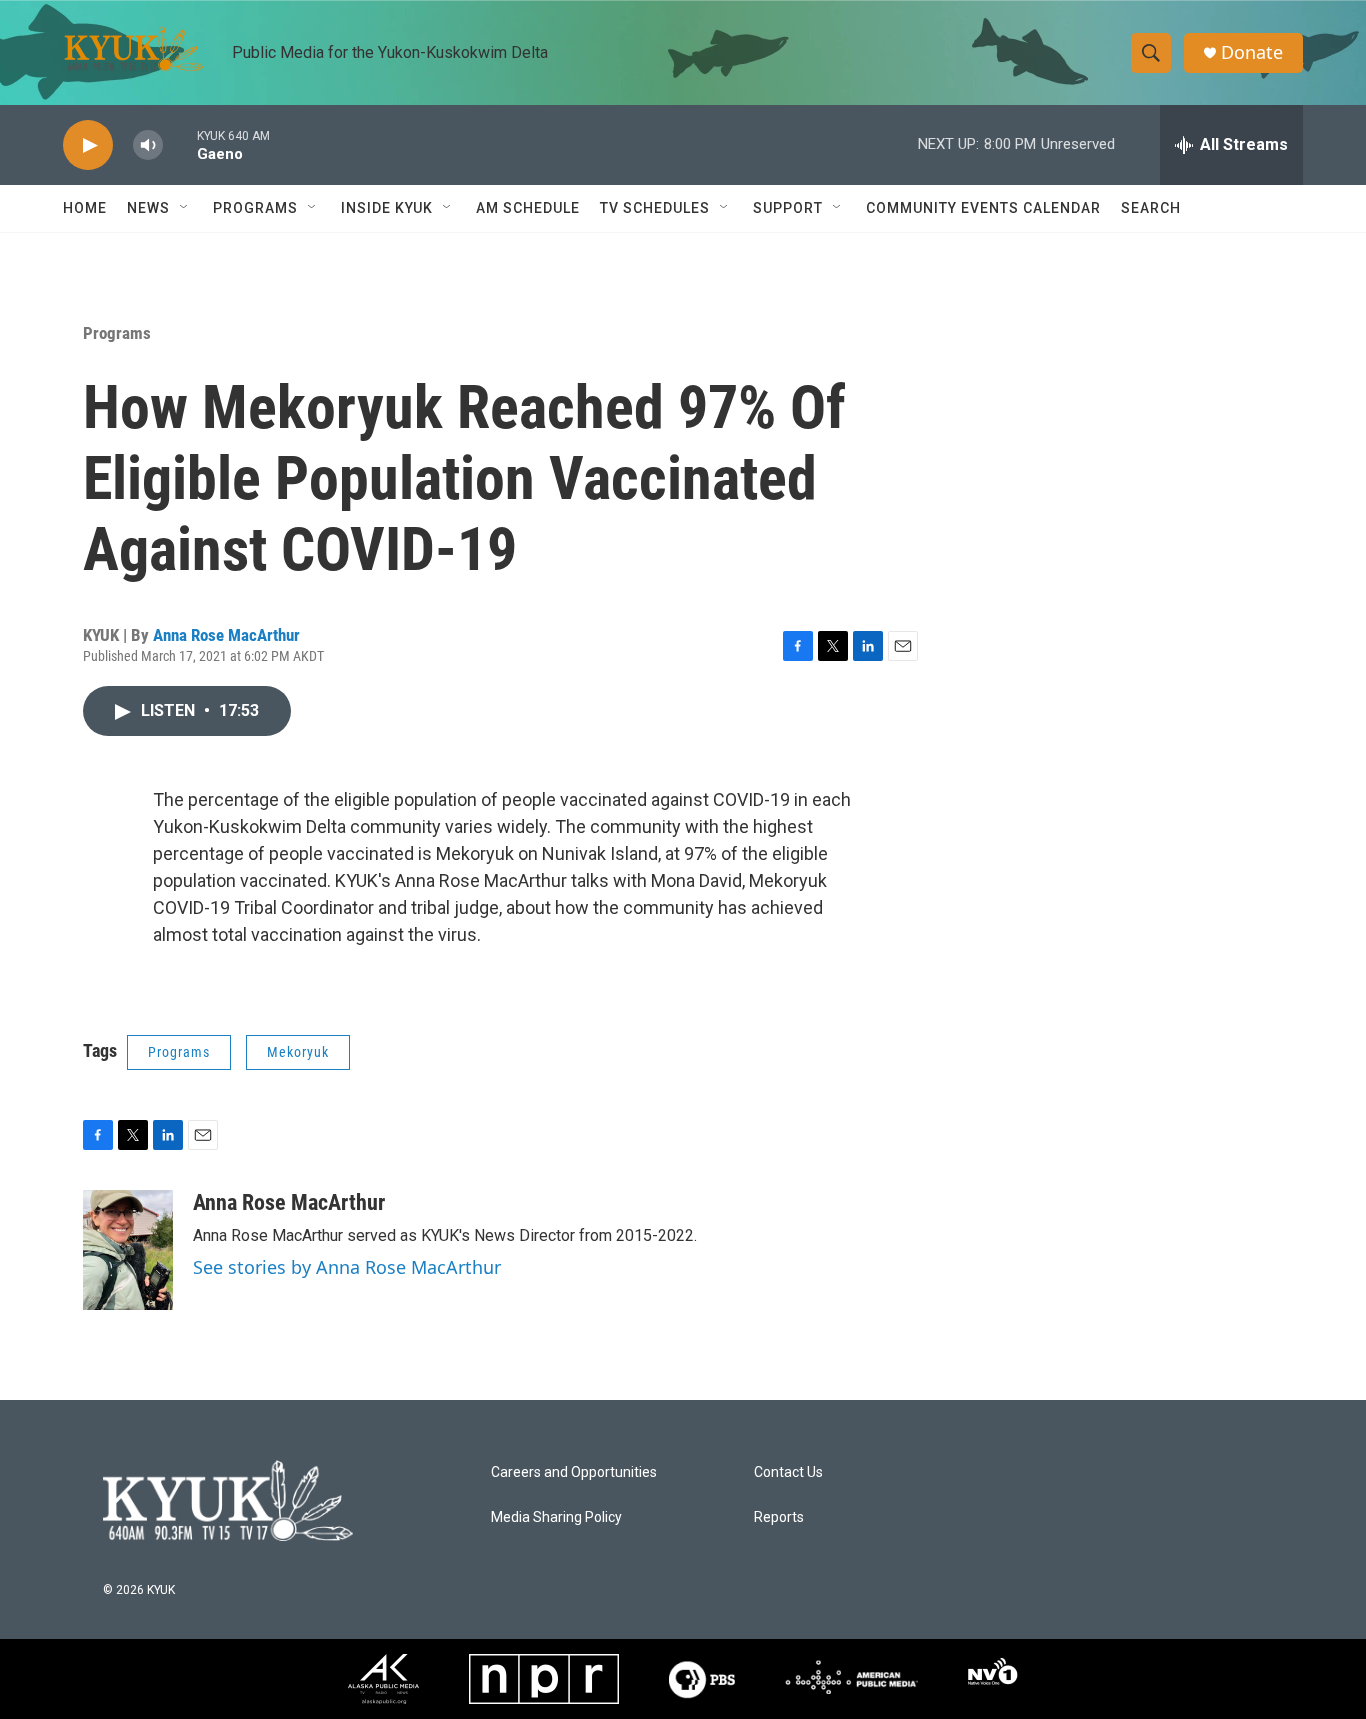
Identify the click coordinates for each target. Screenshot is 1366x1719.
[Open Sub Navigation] (185, 208)
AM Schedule (528, 208)
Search (1151, 208)
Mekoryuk (298, 1052)
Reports (779, 1517)
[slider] (180, 144)
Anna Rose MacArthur (226, 635)
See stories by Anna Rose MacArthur (347, 1267)
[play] (88, 145)
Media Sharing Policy (556, 1517)
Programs (117, 333)
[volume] (148, 145)
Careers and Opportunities (574, 1472)
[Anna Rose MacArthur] (128, 1250)
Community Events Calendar (983, 208)
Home (85, 208)
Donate (1252, 52)
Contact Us (788, 1472)
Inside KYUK (387, 208)
